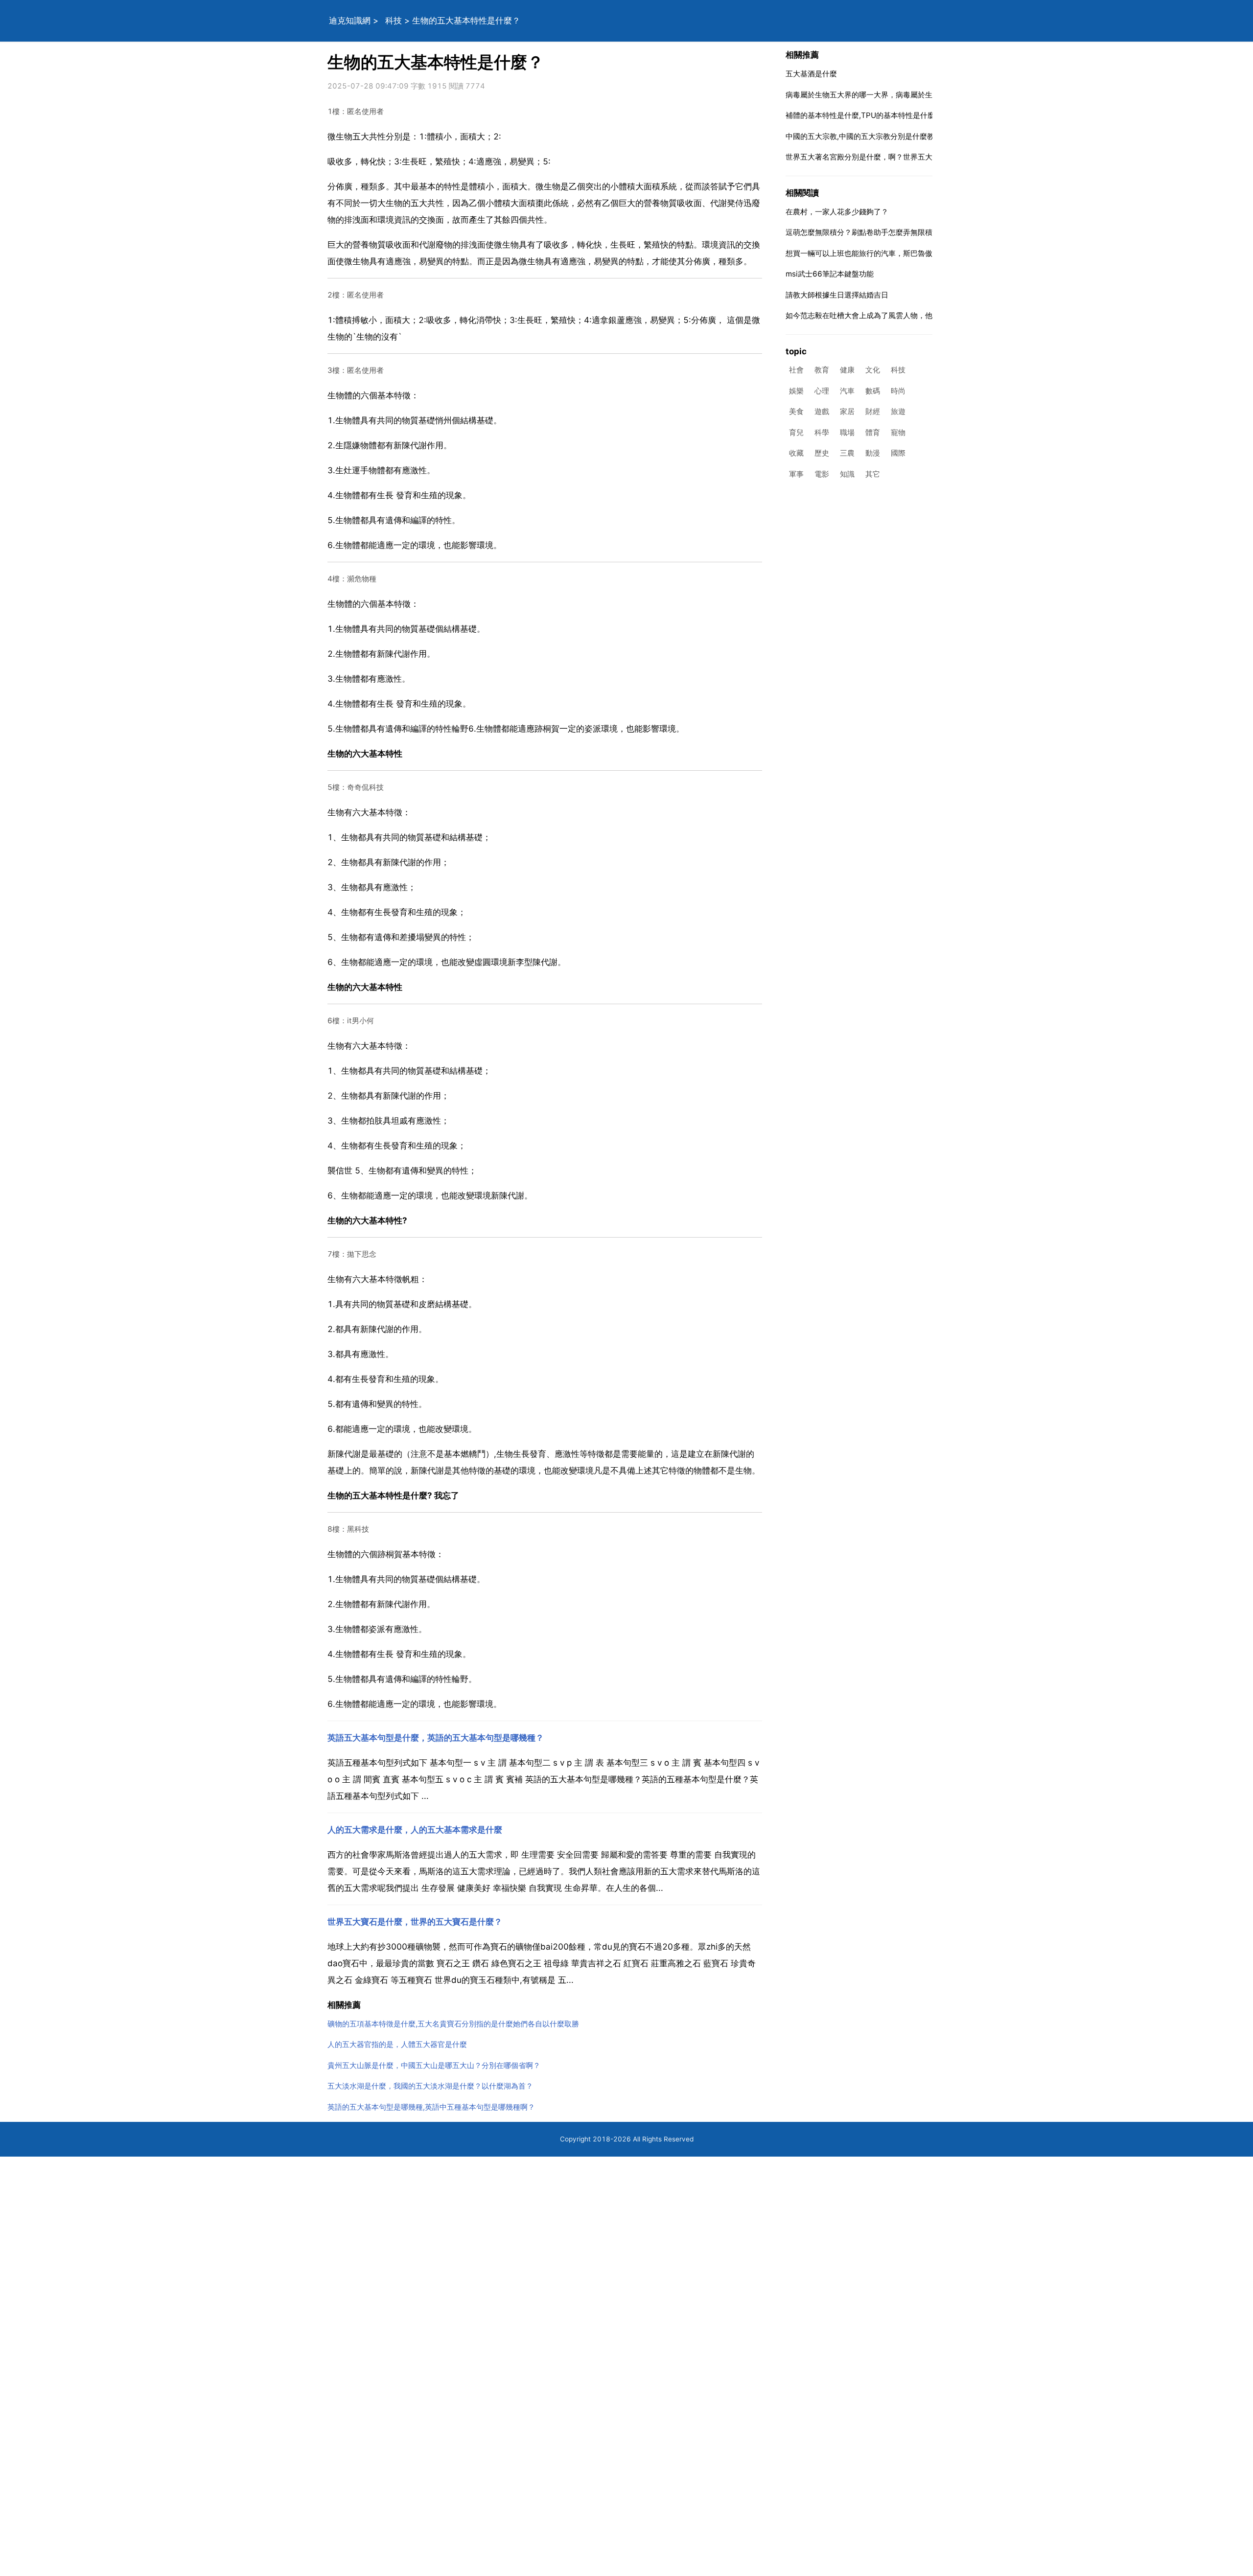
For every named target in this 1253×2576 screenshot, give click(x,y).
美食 (796, 412)
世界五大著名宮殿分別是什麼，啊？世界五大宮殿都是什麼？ (885, 157)
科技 (394, 21)
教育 (822, 370)
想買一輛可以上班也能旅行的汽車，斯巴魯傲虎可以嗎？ (877, 253)
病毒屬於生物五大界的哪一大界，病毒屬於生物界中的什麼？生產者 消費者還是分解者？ (930, 95)
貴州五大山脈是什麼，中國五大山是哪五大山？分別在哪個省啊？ (434, 2065)
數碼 (873, 391)
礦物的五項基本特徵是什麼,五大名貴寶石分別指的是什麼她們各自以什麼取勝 (453, 2024)
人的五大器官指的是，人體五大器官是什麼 (397, 2044)
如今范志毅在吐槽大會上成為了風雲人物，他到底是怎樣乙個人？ (892, 315)
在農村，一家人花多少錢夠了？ (837, 212)
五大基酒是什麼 (811, 74)
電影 (822, 474)
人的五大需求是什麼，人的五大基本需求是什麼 (415, 1830)
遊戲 (822, 412)
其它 (873, 474)
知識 (847, 474)
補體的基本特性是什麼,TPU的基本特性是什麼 (860, 115)
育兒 (796, 432)
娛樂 (796, 391)
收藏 (796, 453)
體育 (873, 432)
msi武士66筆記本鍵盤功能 (830, 274)
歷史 (822, 453)
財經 (873, 412)
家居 (847, 412)
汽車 (847, 391)
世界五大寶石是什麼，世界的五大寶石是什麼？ (415, 1922)
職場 (847, 432)
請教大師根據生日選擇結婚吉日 (837, 295)
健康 (847, 370)
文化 (873, 370)
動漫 (873, 453)
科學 (822, 432)
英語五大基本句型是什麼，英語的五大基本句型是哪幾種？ (436, 1738)
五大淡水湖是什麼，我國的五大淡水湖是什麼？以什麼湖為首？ (430, 2086)
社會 (796, 370)
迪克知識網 (350, 21)
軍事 (796, 474)
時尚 (898, 391)
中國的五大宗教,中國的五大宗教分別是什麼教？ (864, 136)
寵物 (898, 432)
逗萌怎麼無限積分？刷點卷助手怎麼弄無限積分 (863, 232)
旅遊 (898, 412)
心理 (822, 391)
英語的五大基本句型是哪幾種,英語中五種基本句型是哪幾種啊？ (431, 2107)
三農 (847, 453)
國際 (898, 453)
